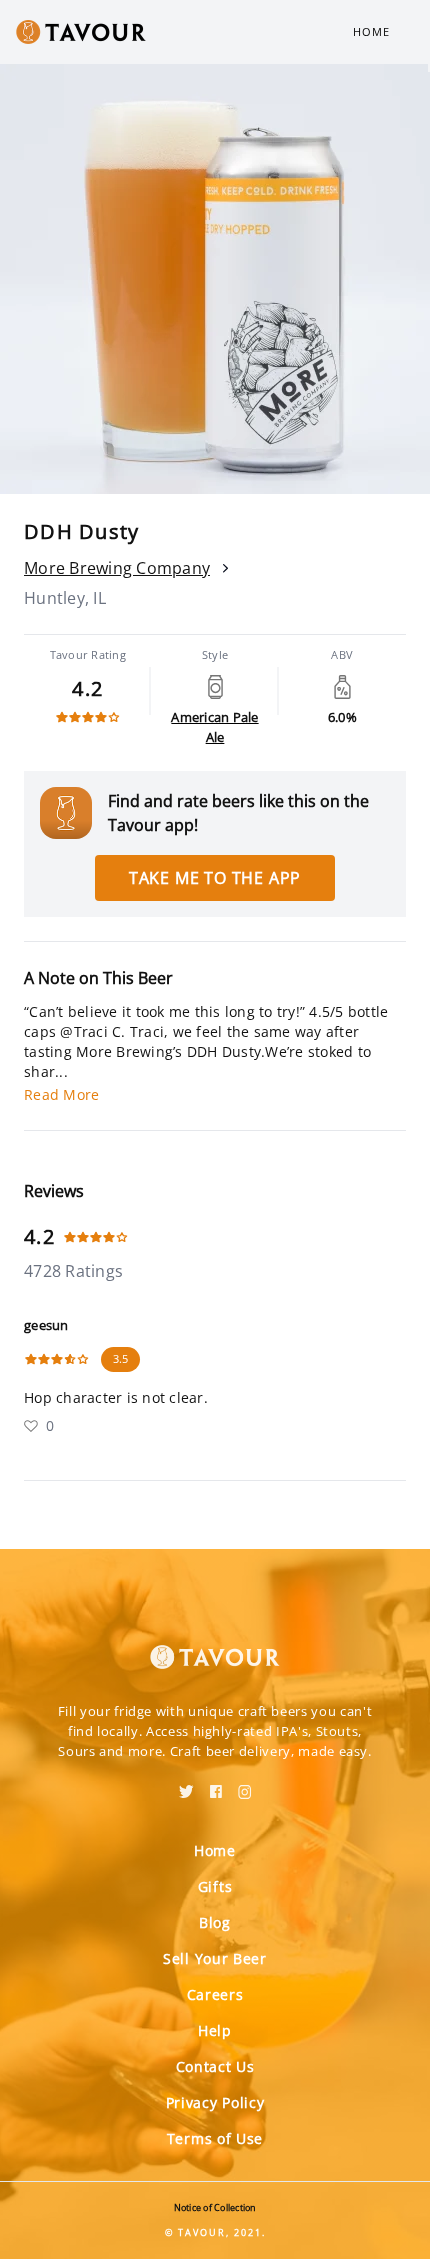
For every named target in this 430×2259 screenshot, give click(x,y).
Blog (215, 1922)
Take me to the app (215, 878)
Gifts (215, 1886)
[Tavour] (215, 1645)
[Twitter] (186, 1785)
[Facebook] (216, 1785)
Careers (215, 1994)
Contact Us (215, 2066)
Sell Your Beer (215, 1958)
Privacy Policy (215, 2102)
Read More (61, 1094)
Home (371, 31)
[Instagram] (245, 1785)
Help (215, 2030)
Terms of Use (215, 2138)
